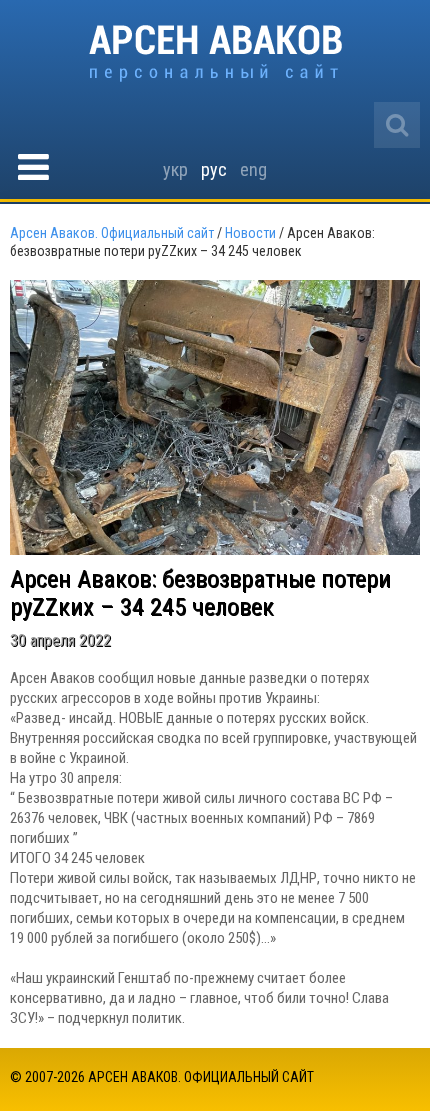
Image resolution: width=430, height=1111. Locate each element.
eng (253, 169)
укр (175, 169)
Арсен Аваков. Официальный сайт (215, 53)
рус (214, 169)
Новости (250, 233)
